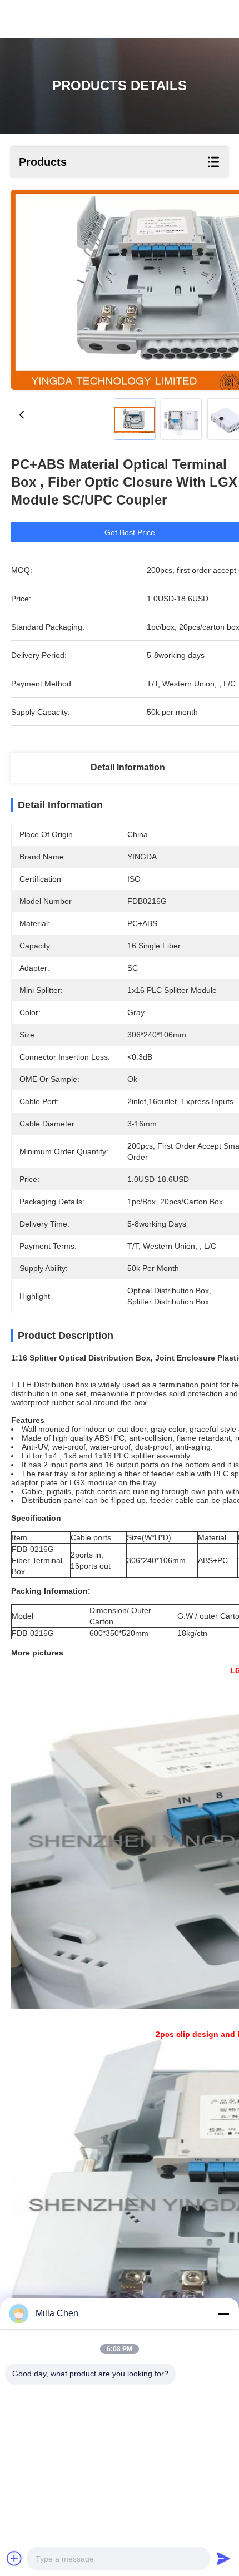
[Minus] (223, 2313)
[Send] (223, 2558)
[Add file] (14, 2558)
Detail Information (128, 767)
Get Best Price (130, 532)
